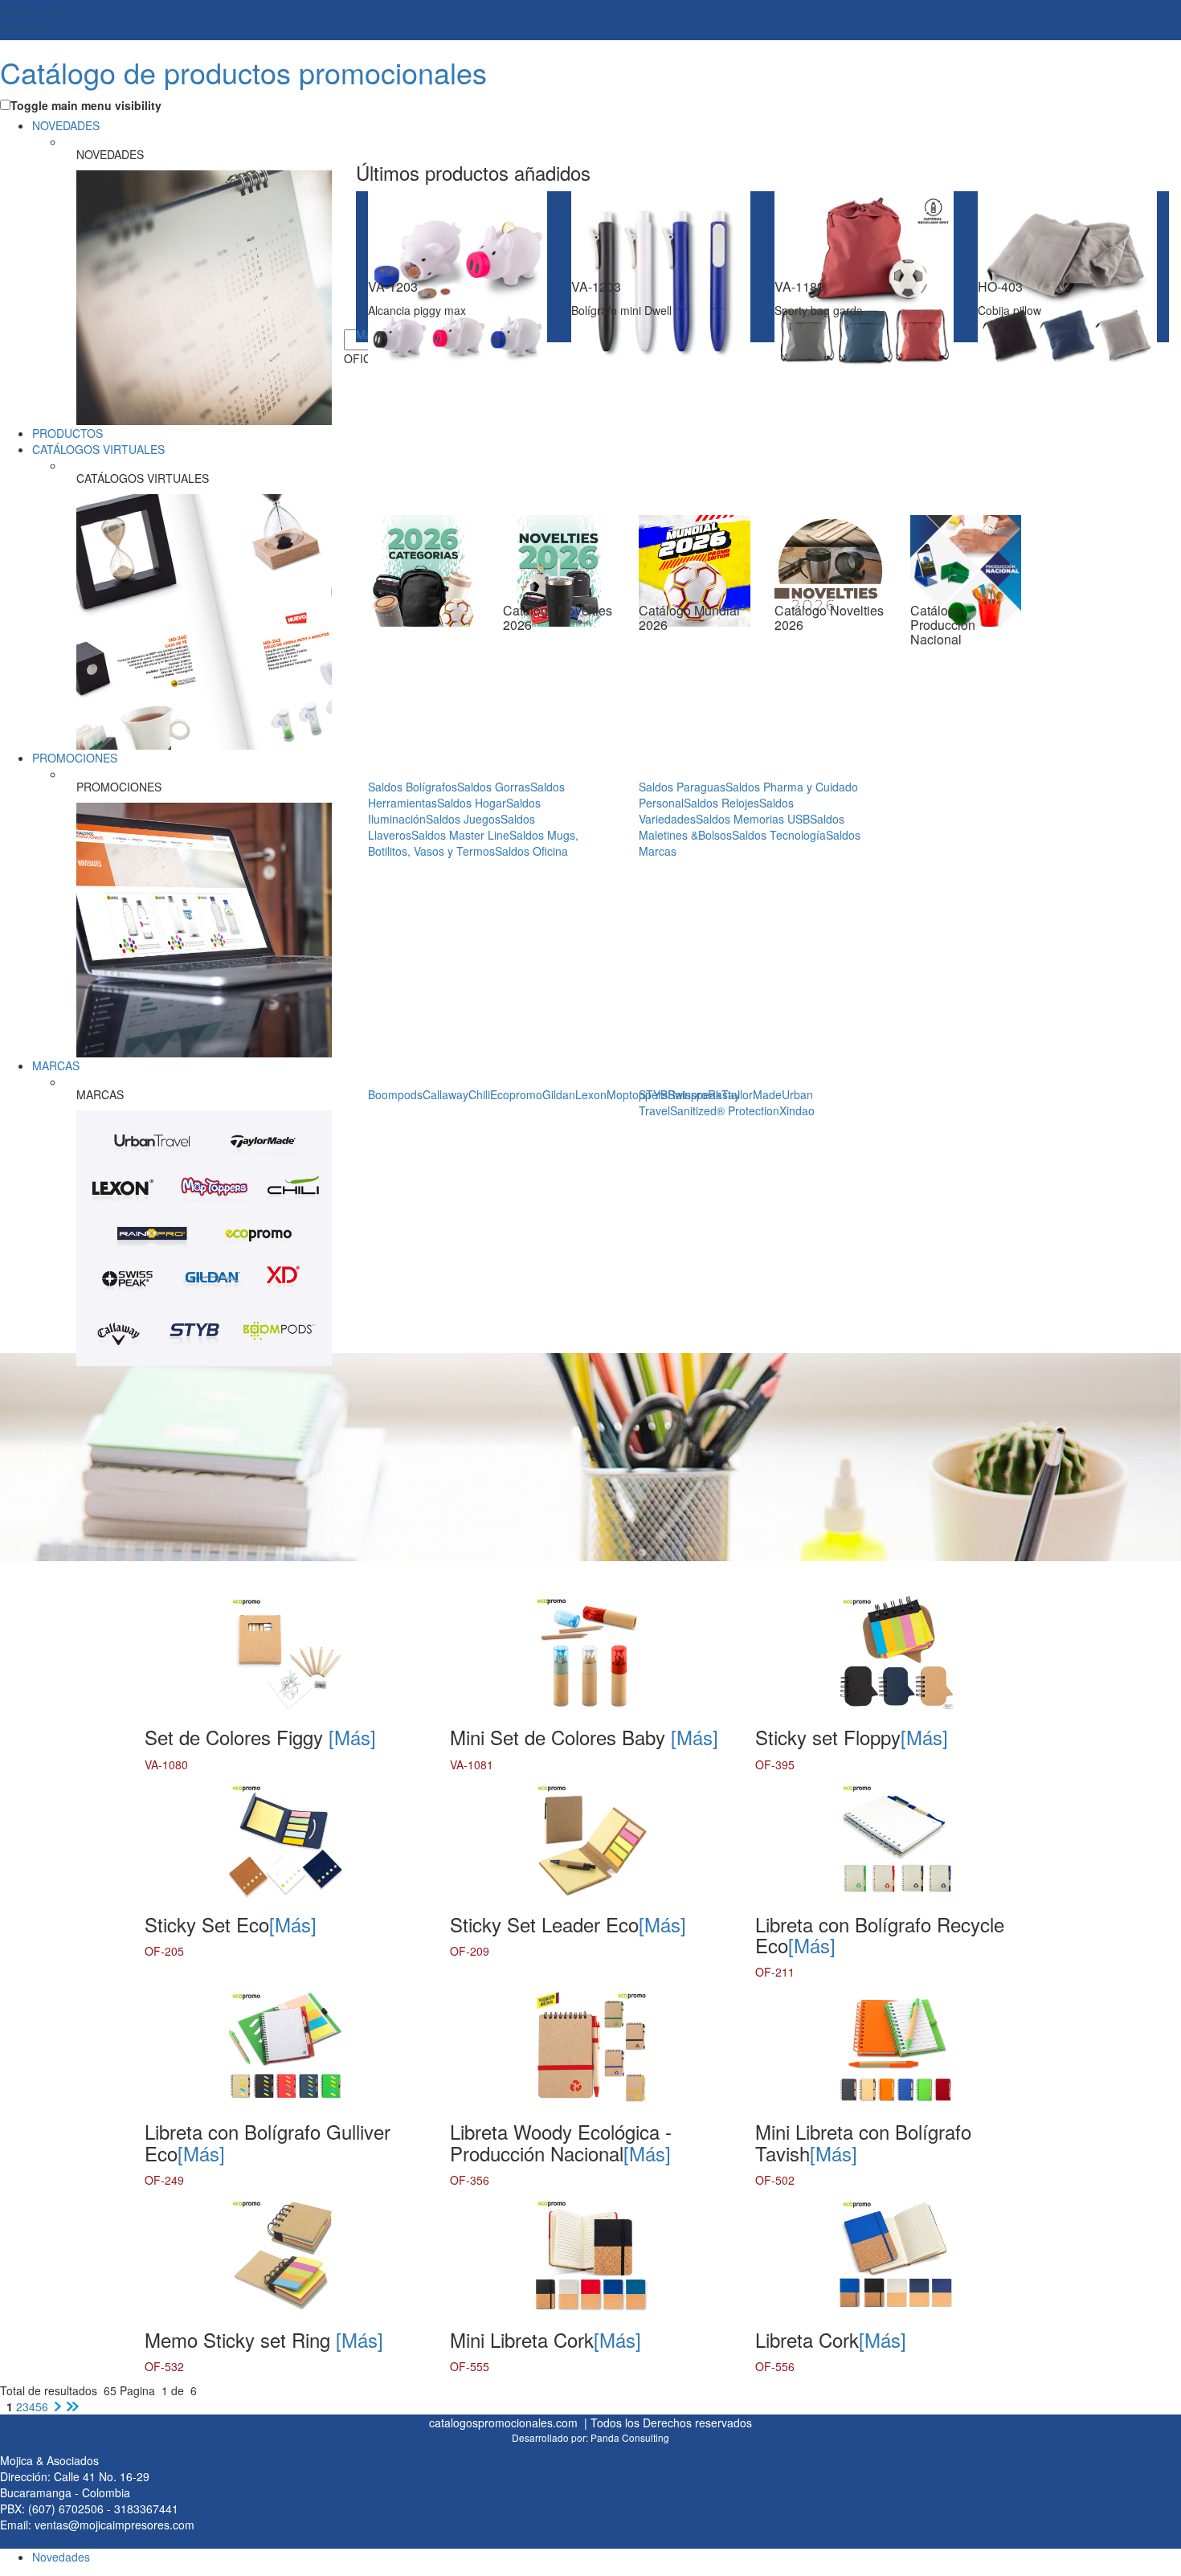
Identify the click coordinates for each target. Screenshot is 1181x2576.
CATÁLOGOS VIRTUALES (98, 449)
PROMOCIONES (75, 758)
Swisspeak (695, 1094)
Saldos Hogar (472, 803)
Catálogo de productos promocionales (243, 72)
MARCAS (56, 1065)
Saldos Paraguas (682, 787)
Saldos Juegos (463, 819)
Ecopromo (516, 1094)
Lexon (591, 1094)
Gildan (559, 1094)
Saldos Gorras (494, 787)
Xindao (797, 1110)
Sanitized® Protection (725, 1110)
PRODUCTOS (67, 433)
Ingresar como (37, 16)
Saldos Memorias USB (753, 819)
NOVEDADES (66, 125)
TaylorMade (752, 1094)
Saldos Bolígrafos (413, 787)
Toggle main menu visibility (86, 105)
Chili (479, 1094)
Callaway (445, 1094)
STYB (653, 1094)
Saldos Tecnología (779, 835)
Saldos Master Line (460, 835)
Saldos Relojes (721, 803)
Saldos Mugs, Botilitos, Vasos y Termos (473, 843)
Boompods (395, 1094)
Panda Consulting (630, 2437)
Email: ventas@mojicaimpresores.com (97, 2525)
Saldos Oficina (531, 851)
